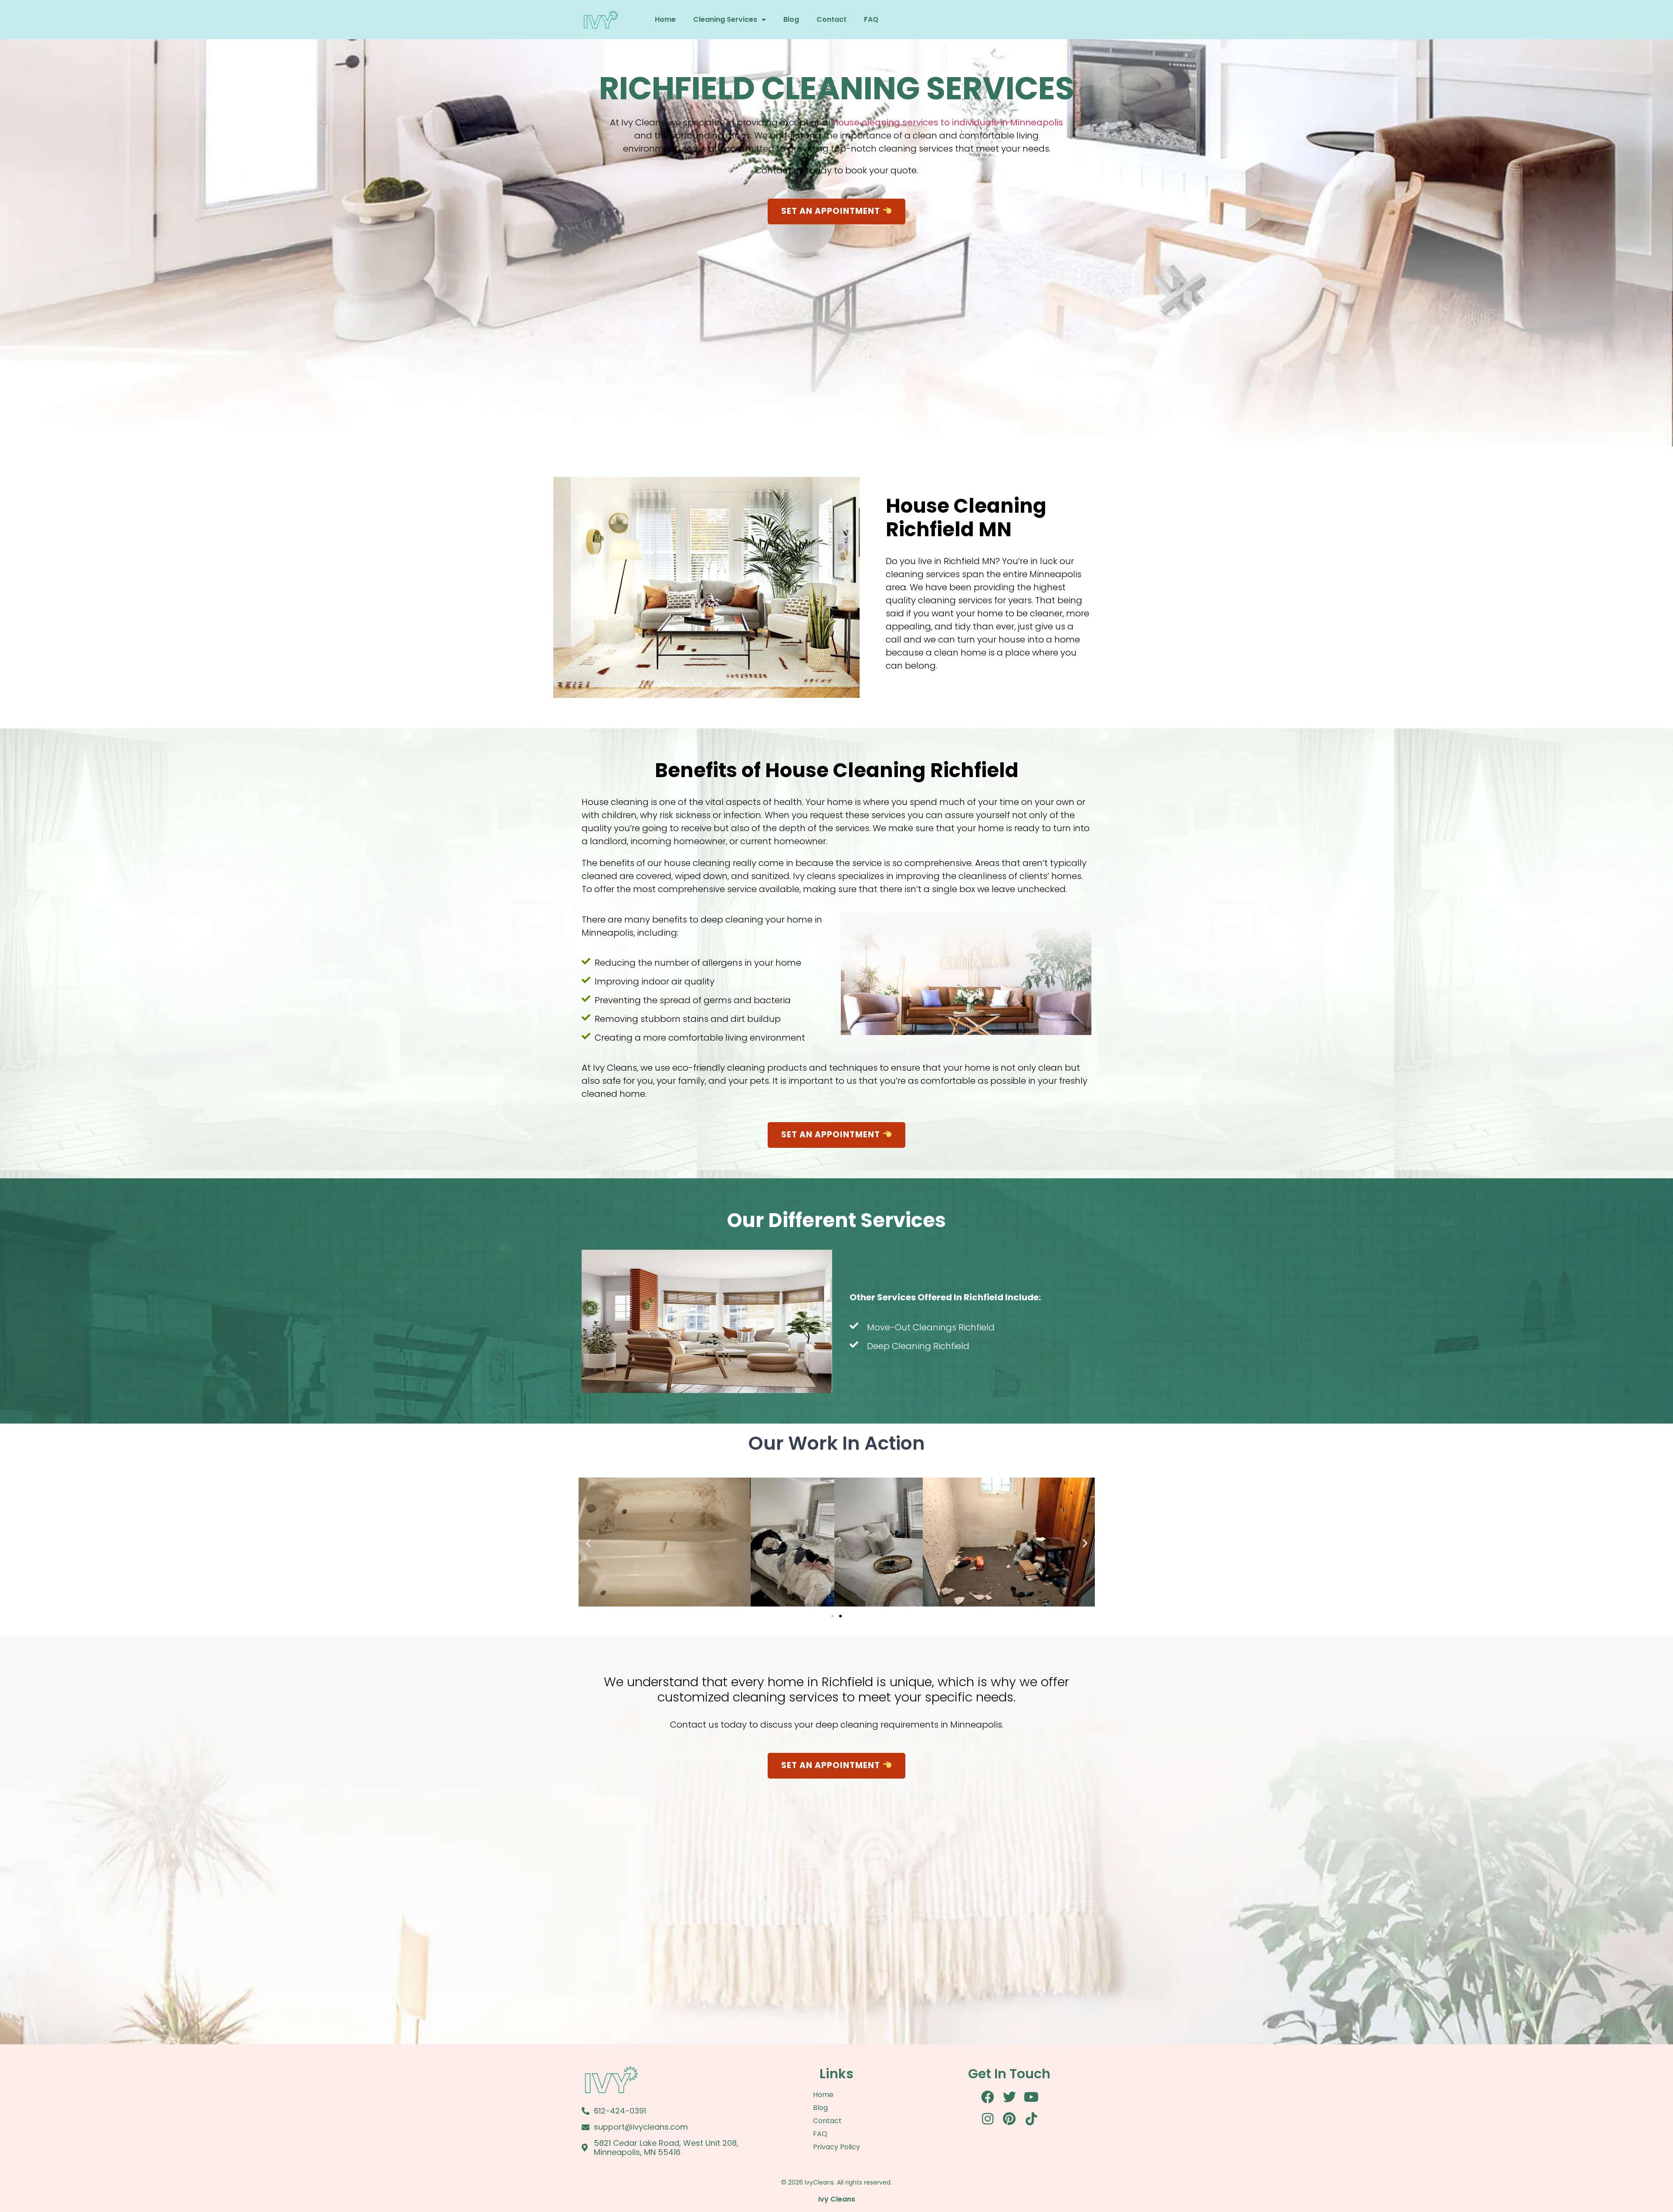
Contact (831, 19)
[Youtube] (1031, 2097)
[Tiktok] (1031, 2119)
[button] (588, 1543)
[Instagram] (988, 2119)
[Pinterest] (1009, 2119)
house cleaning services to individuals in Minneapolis (947, 122)
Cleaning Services (725, 19)
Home (665, 19)
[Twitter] (1009, 2097)
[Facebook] (988, 2097)
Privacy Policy (836, 2147)
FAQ (871, 19)
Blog (791, 19)
